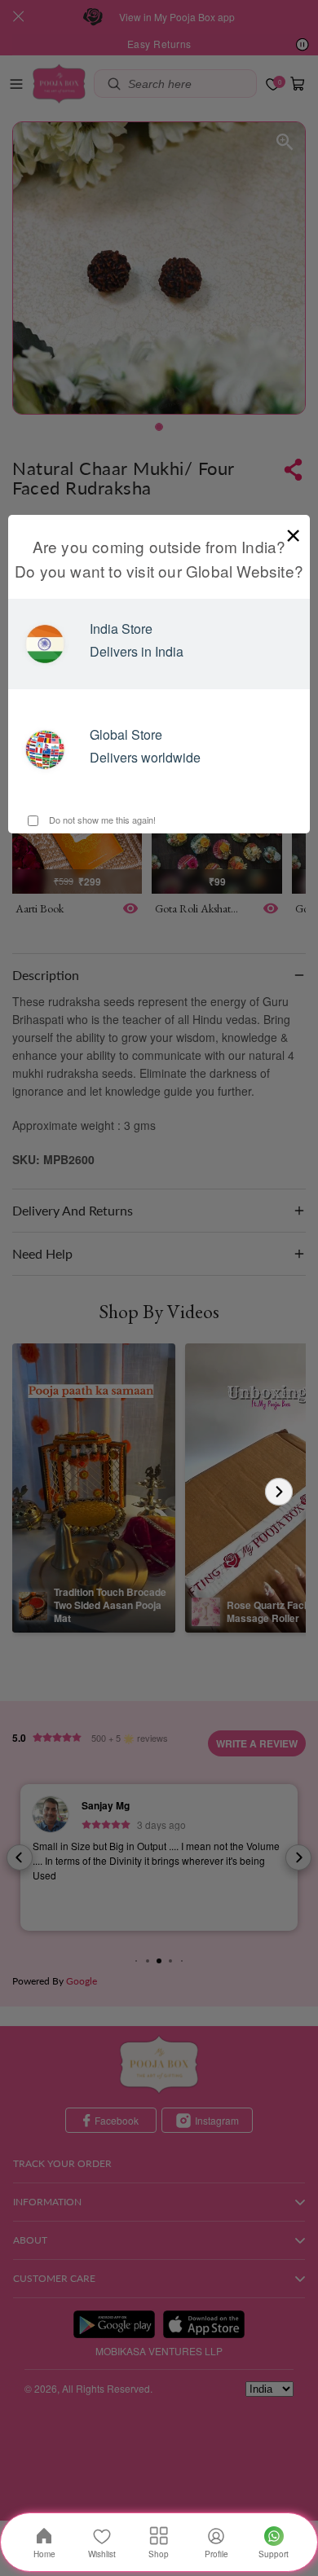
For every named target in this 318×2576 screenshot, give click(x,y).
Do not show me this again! (101, 820)
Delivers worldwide (145, 757)
